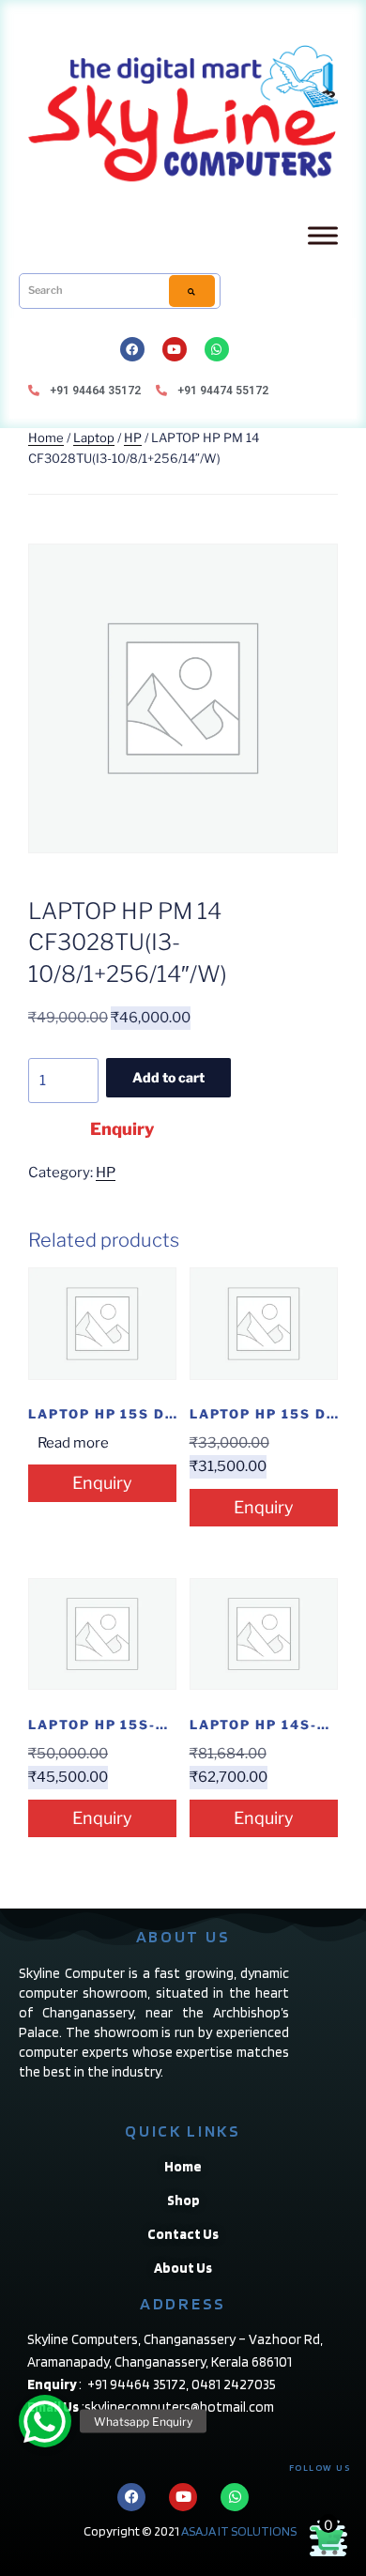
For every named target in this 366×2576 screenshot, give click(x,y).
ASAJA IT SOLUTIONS (239, 2531)
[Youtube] (175, 349)
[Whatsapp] (217, 349)
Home (46, 437)
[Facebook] (132, 349)
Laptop (94, 437)
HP (133, 437)
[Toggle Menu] (323, 235)
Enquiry (122, 1129)
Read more (73, 1443)
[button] (45, 2421)
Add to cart (168, 1077)
